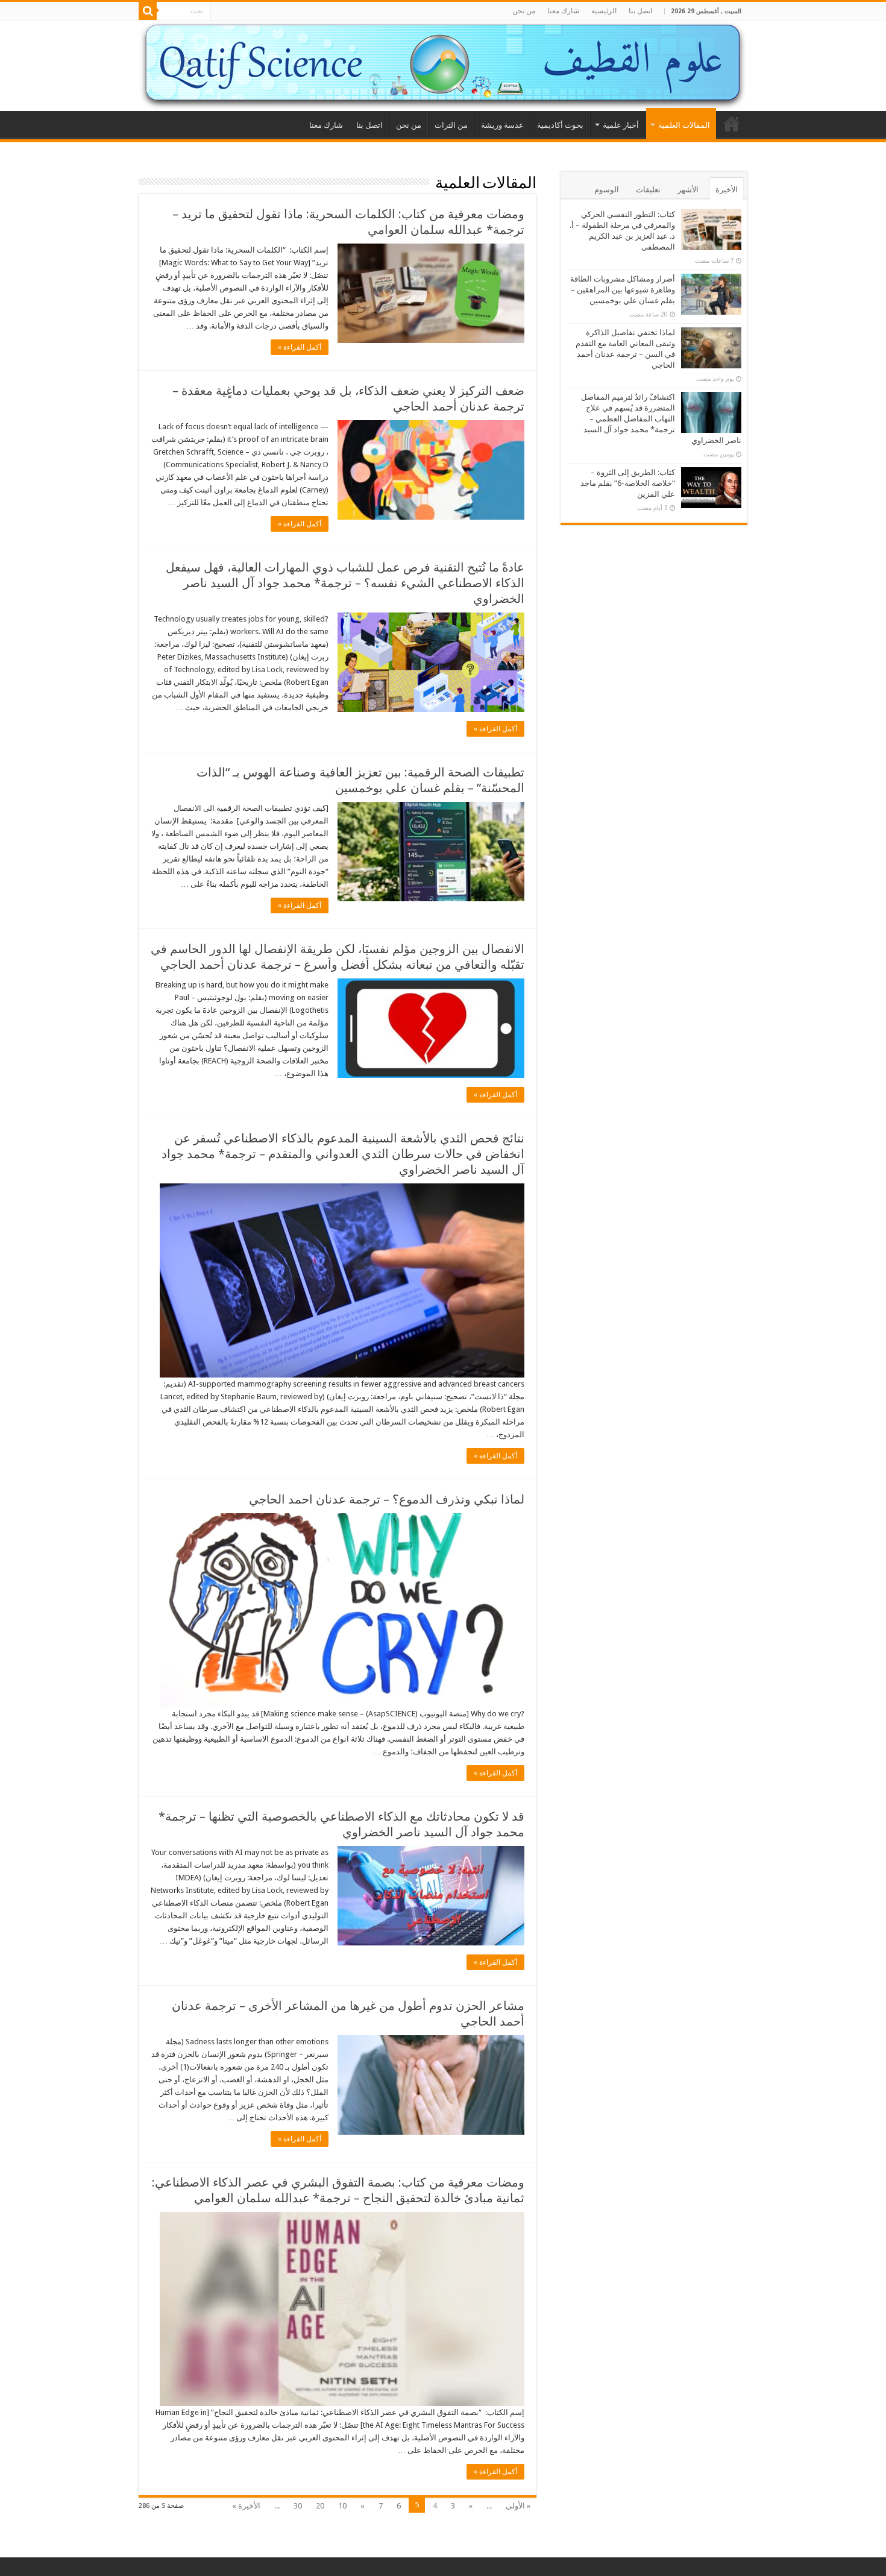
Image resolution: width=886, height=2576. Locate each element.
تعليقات (648, 190)
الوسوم (607, 190)
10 (342, 2506)
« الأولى (518, 2506)
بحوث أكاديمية (560, 125)
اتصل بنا (640, 11)
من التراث (451, 125)
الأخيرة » (246, 2506)
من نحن (524, 11)
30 (298, 2506)
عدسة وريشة (502, 125)
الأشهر (688, 190)
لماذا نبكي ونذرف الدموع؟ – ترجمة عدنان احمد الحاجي (387, 1499)
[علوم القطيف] (443, 66)
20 (320, 2506)
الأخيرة (727, 190)
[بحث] (148, 11)
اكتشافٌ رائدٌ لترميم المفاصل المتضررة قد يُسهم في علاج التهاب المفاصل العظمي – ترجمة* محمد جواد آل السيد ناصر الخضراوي (661, 419)
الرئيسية (604, 11)
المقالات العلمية (684, 125)
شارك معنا (563, 11)
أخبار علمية (621, 125)
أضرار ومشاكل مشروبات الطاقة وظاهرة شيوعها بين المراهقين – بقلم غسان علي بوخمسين (623, 290)
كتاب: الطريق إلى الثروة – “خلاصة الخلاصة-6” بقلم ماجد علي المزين (628, 483)
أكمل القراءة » (300, 347)
